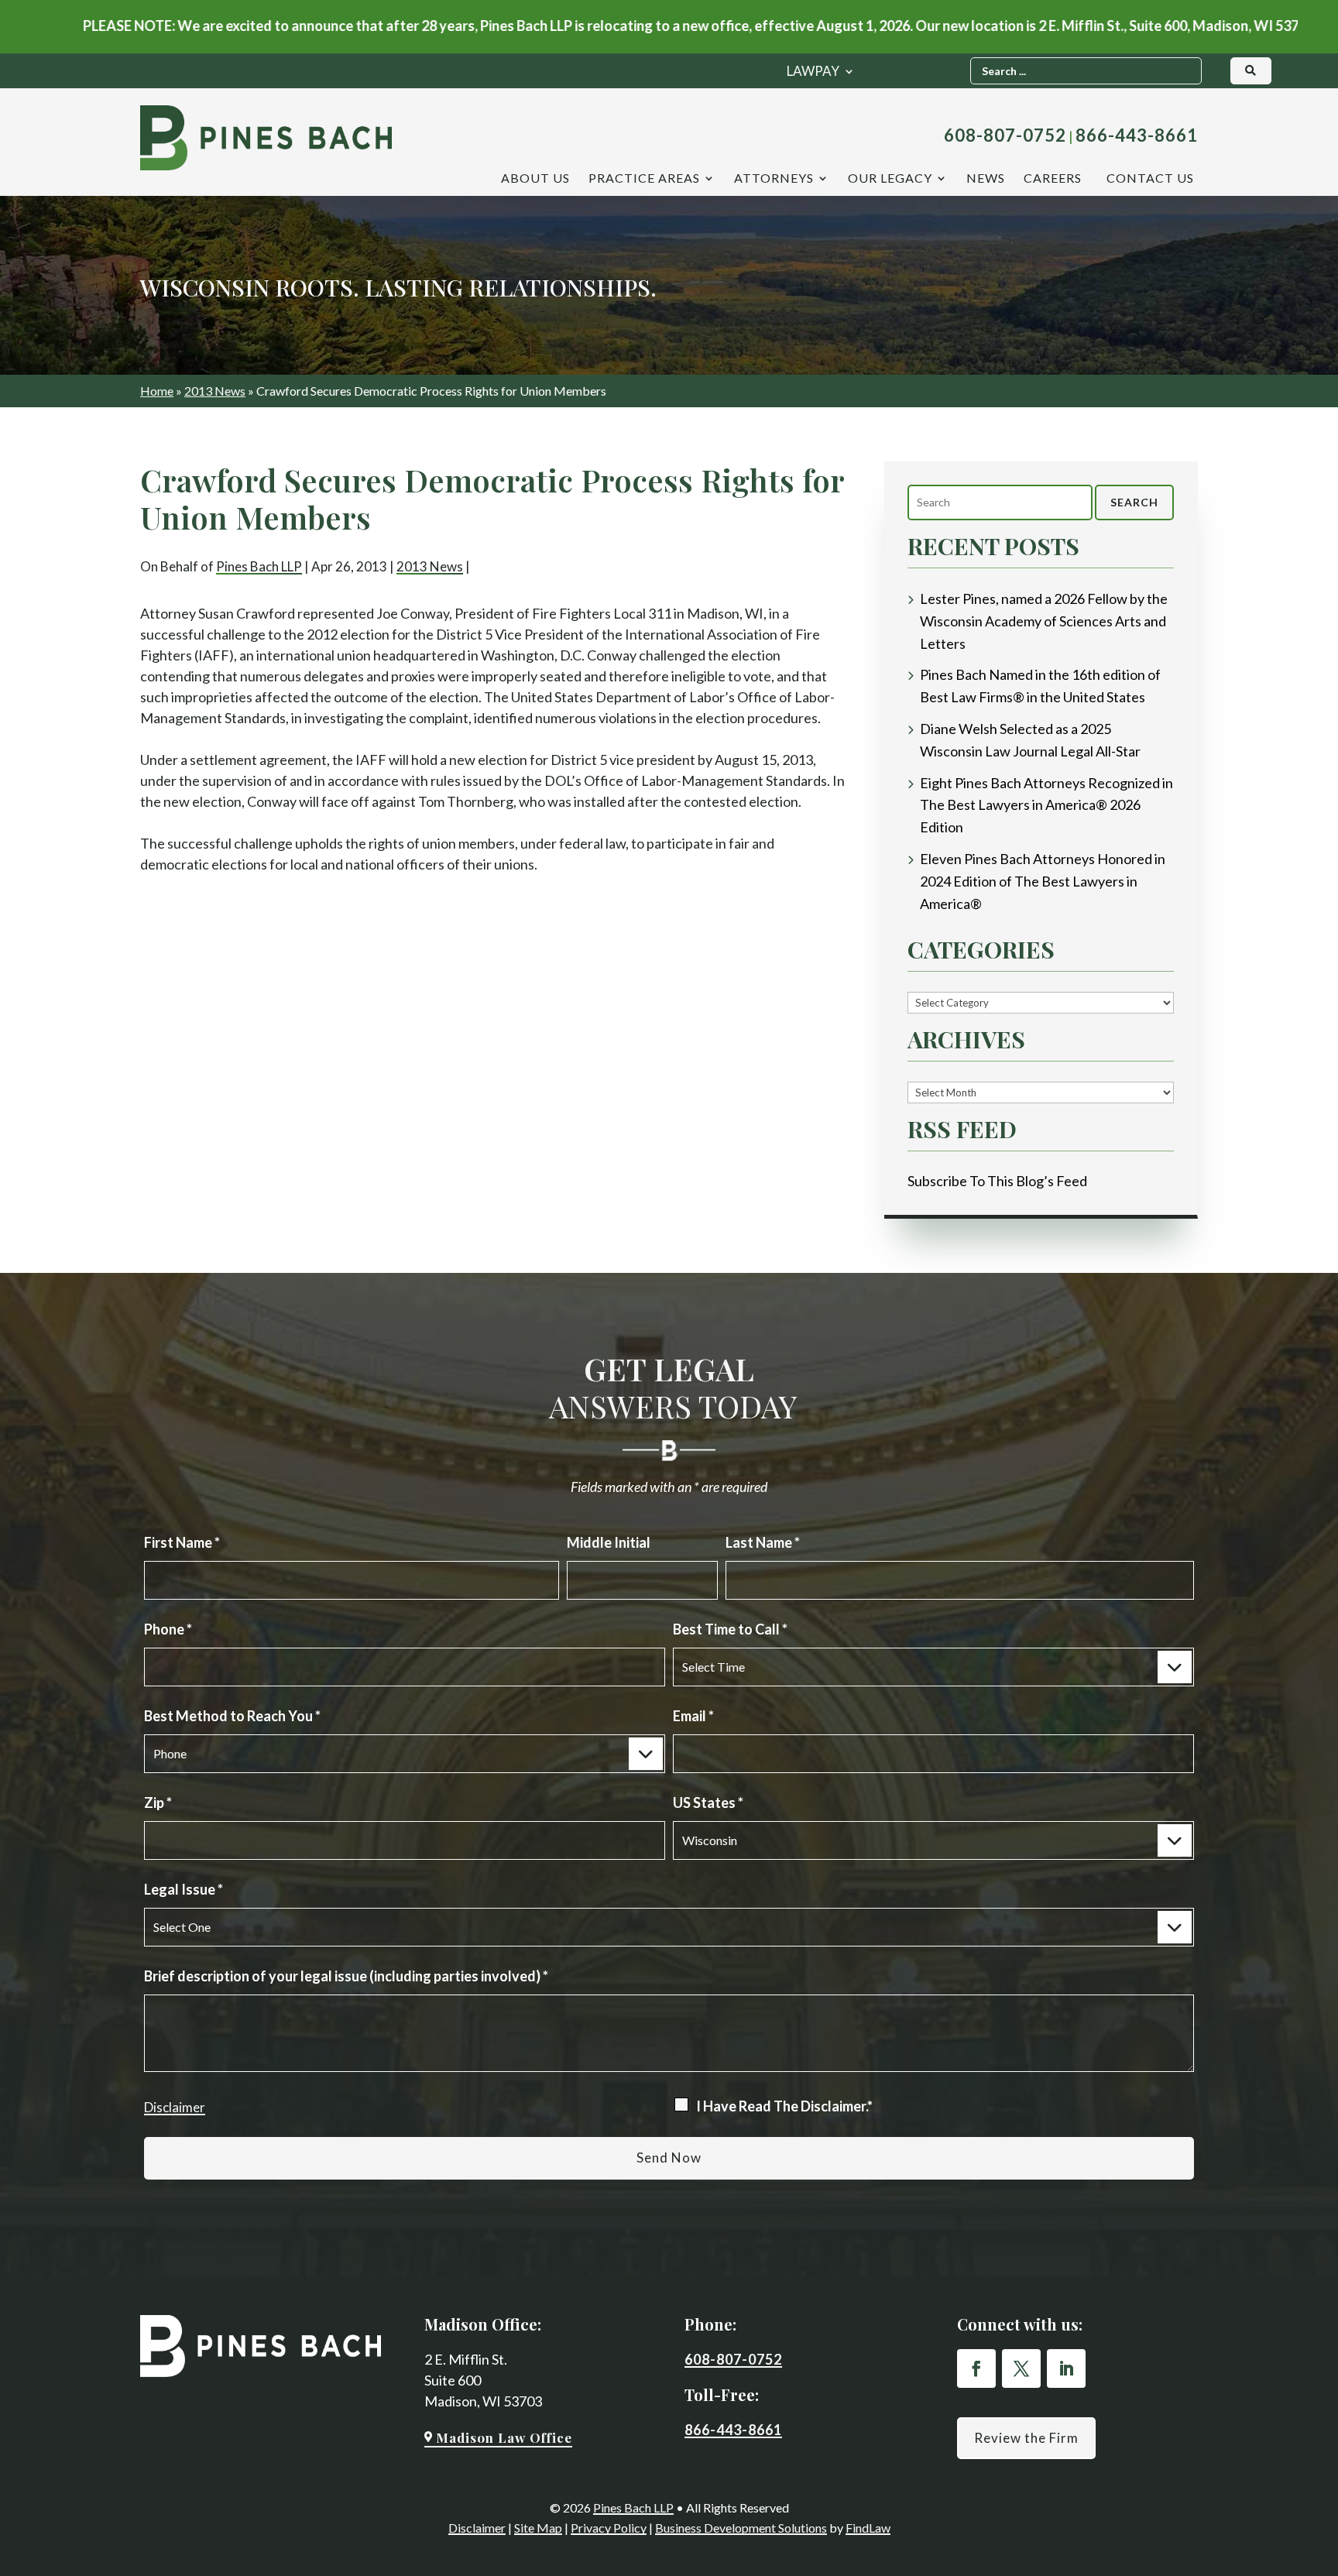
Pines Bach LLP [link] (259, 566)
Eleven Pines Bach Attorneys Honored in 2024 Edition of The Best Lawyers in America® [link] (1043, 881)
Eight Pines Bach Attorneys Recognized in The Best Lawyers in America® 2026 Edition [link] (1046, 805)
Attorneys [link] (774, 179)
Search (1134, 502)
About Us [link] (535, 179)
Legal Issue (184, 1889)
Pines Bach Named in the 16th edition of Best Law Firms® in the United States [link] (1040, 686)
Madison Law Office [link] (504, 2437)
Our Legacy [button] (890, 179)
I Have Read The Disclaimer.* (784, 2106)
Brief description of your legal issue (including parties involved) (346, 1976)
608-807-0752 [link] (1005, 135)
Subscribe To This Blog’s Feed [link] (997, 1181)
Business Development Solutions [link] (741, 2528)
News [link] (986, 179)
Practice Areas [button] (644, 179)
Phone (168, 1629)
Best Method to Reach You (232, 1716)
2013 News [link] (430, 566)
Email (693, 1716)
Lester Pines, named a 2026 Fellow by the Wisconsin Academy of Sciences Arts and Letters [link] (1044, 621)
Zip (158, 1803)
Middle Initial (609, 1542)
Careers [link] (1053, 179)
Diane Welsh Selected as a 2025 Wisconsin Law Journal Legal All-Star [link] (1030, 740)
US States (708, 1803)
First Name (182, 1542)
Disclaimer (175, 2107)
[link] (266, 138)
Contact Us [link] (1150, 179)
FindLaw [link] (868, 2528)
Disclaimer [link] (477, 2528)
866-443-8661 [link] (1137, 135)
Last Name (763, 1542)
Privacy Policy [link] (609, 2528)
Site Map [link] (538, 2528)
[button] (976, 2368)
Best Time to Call (730, 1629)
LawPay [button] (813, 72)
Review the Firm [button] (1026, 2438)
